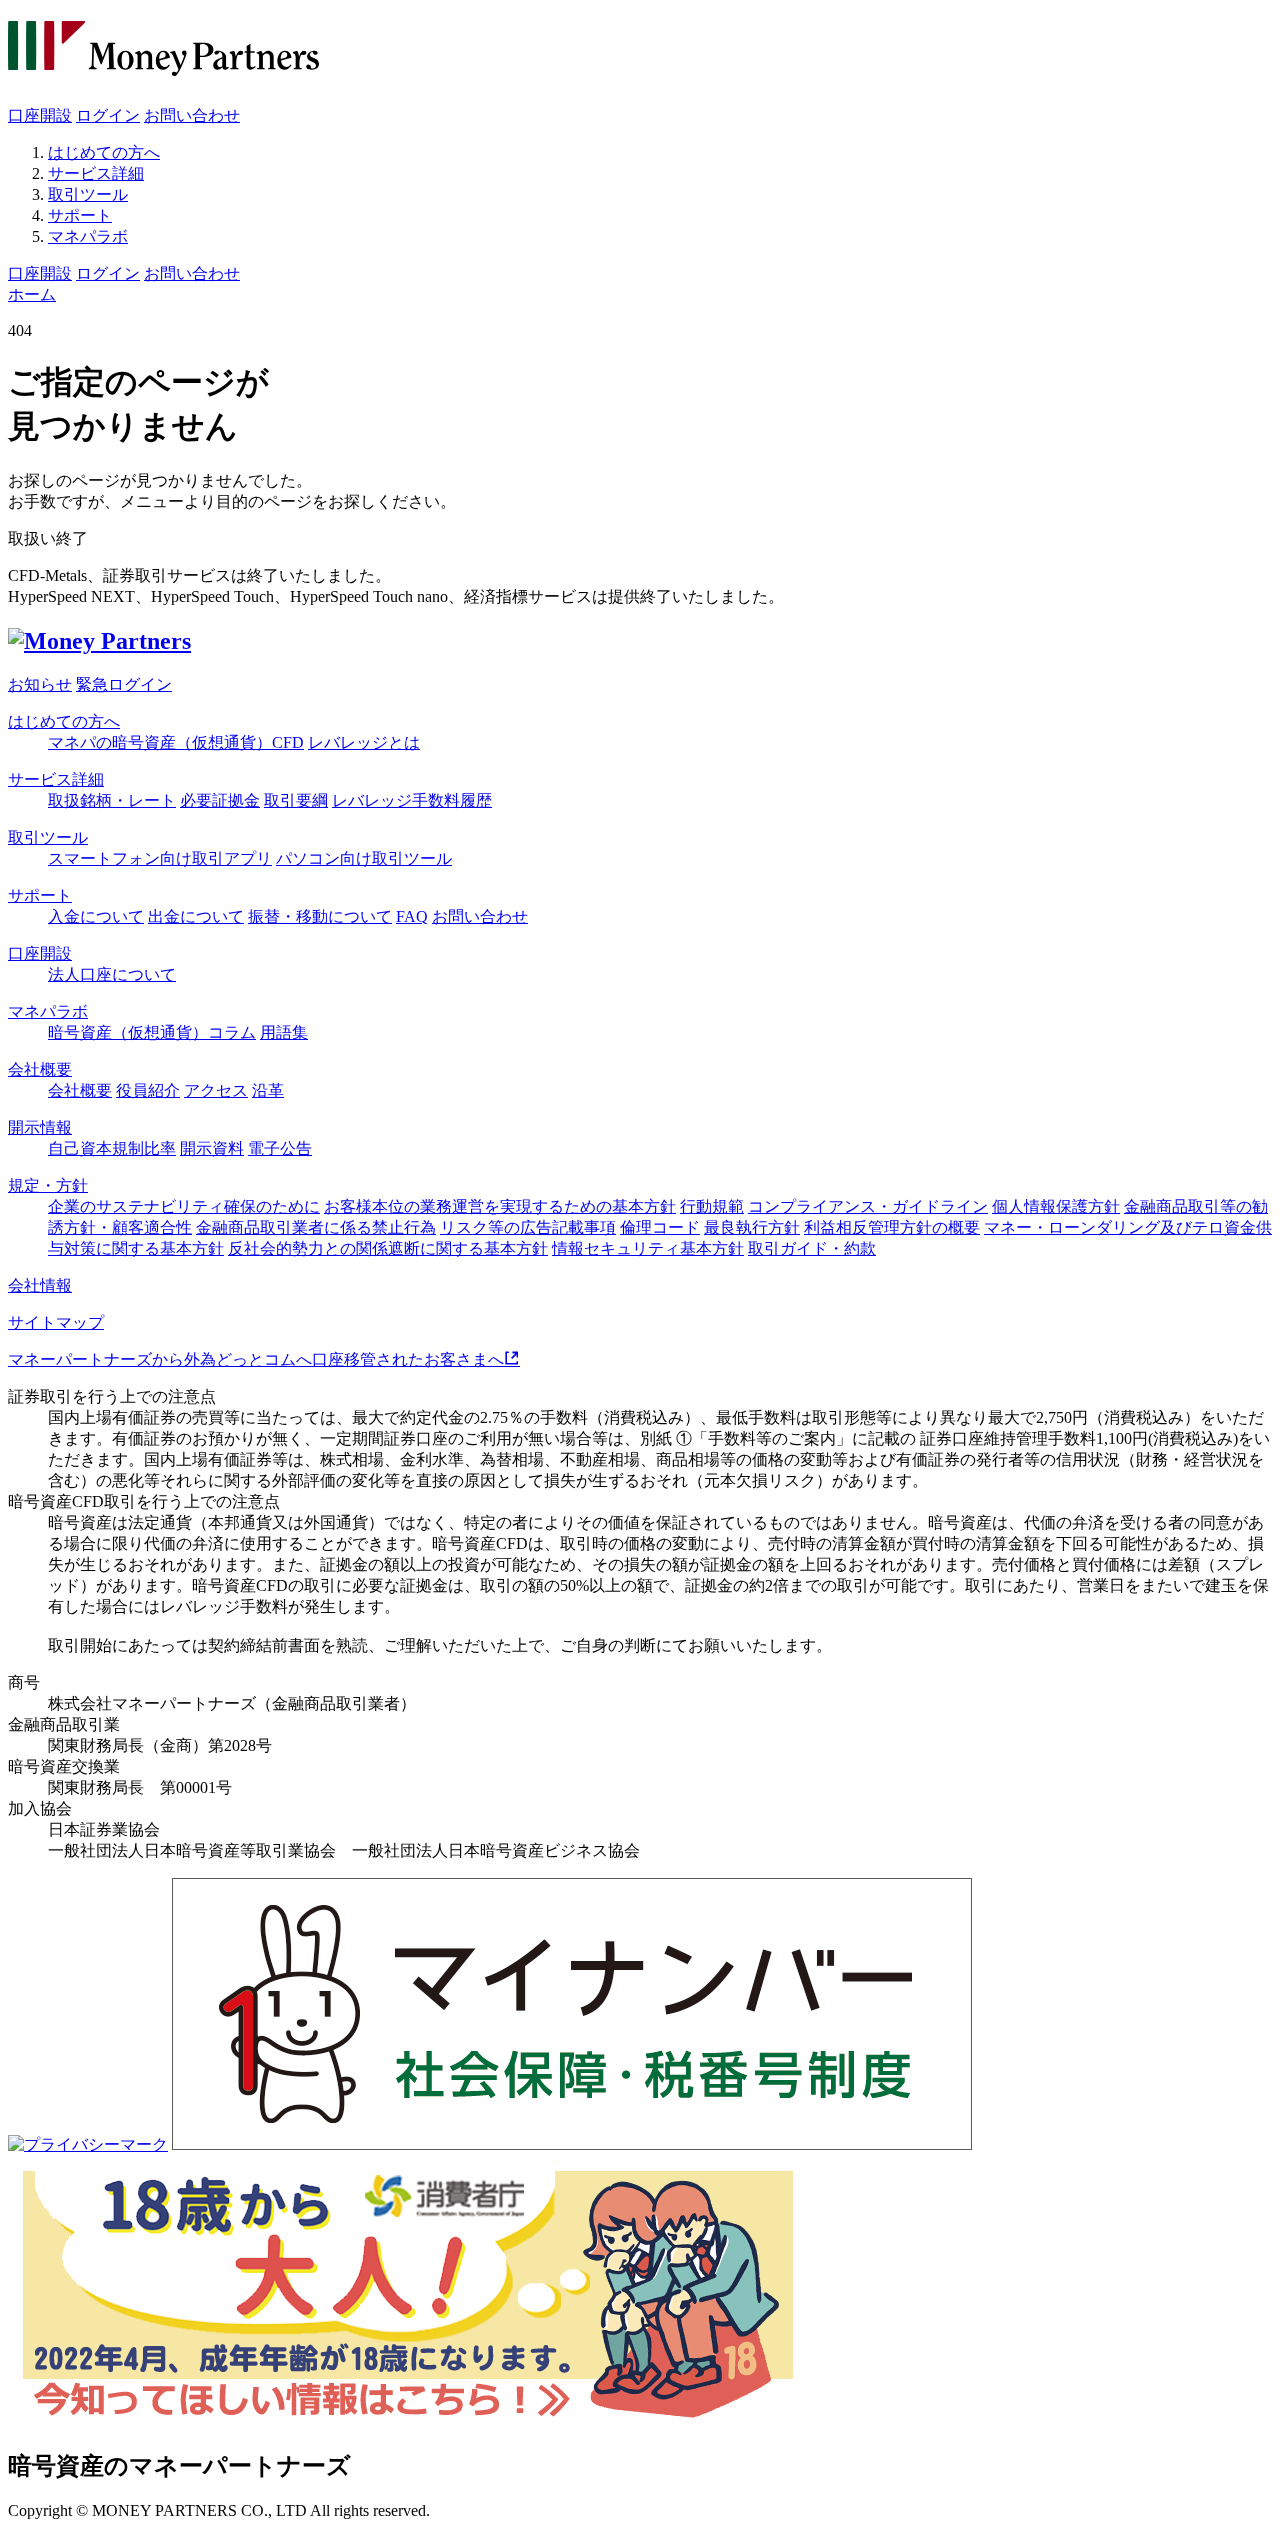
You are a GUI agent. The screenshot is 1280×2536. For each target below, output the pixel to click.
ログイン (108, 115)
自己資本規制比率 (112, 1148)
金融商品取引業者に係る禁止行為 (316, 1227)
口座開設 (40, 115)
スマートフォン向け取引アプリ (160, 858)
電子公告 (280, 1148)
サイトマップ (56, 1322)
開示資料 (212, 1148)
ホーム (32, 294)
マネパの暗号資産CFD (176, 742)
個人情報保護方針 (1056, 1206)
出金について (196, 916)
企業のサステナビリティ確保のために (184, 1206)
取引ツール (88, 194)
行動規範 (712, 1206)
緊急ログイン (124, 684)
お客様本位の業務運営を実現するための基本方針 (500, 1206)
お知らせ (40, 684)
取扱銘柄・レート (112, 800)
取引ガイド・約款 (812, 1248)
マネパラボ (88, 236)
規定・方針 (48, 1185)
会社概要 (40, 1069)
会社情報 (40, 1285)
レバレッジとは (364, 742)
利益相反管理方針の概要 (892, 1227)
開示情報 (40, 1127)
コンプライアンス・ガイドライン (868, 1206)
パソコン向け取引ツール (364, 858)
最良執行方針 (752, 1227)
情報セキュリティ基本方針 (648, 1248)
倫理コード (660, 1227)
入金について (96, 916)
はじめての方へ (104, 152)
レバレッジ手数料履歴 (412, 800)
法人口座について (112, 974)
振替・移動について (320, 916)
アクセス (216, 1090)
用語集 (284, 1032)
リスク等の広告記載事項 (528, 1227)
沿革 (268, 1090)
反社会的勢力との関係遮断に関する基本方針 (388, 1248)
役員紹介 (148, 1090)
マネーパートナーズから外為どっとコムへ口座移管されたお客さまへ (256, 1359)
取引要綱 (296, 800)
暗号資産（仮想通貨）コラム (152, 1032)
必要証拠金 (220, 800)
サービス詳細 (96, 173)
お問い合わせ (192, 115)
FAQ (412, 916)
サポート (80, 215)
